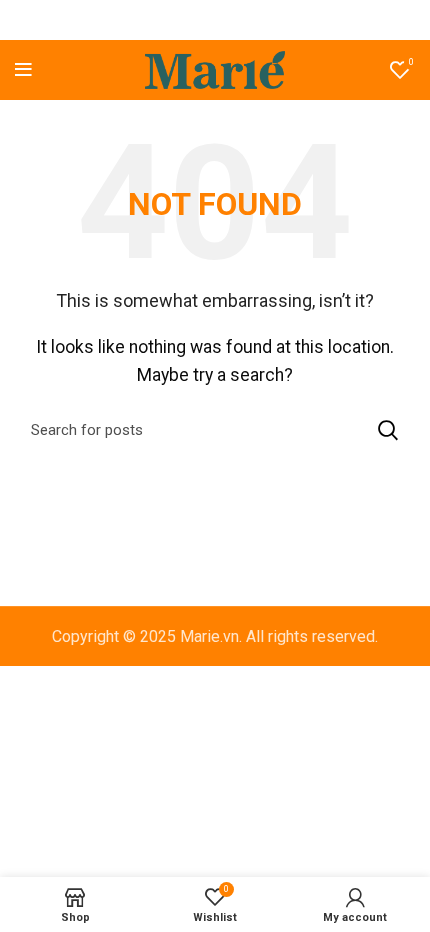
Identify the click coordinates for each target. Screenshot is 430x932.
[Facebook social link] (164, 20)
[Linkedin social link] (239, 20)
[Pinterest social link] (214, 20)
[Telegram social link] (264, 20)
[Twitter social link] (188, 20)
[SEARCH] (388, 430)
